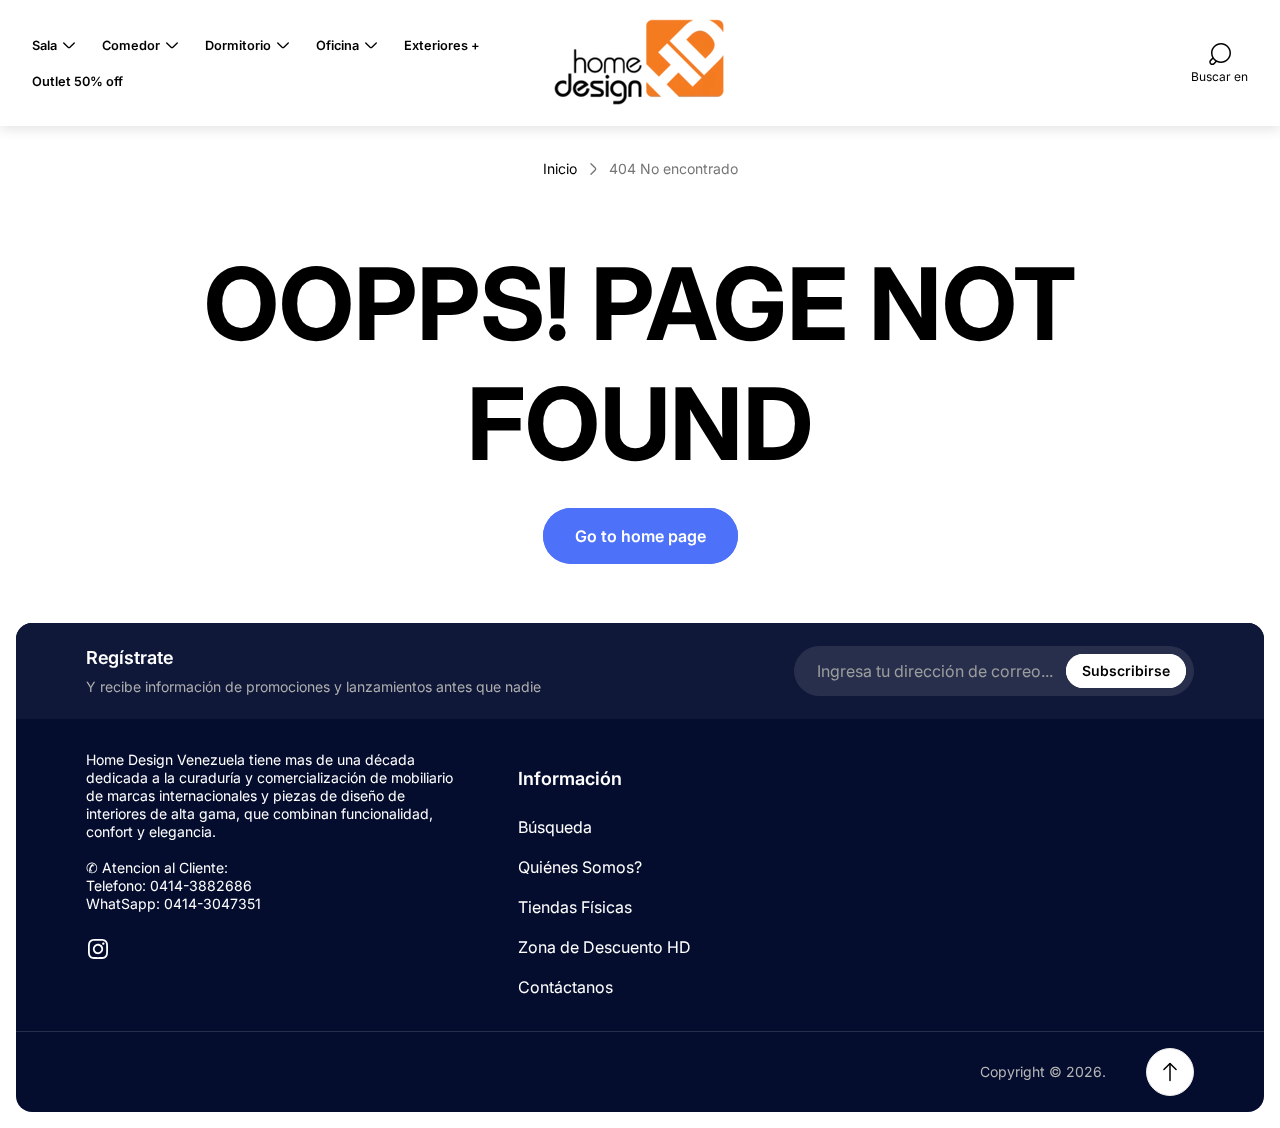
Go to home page (640, 536)
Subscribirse (1126, 670)
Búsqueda (555, 827)
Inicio (560, 168)
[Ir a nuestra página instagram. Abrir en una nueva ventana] (98, 949)
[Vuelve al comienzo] (1170, 1072)
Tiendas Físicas (575, 907)
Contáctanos (565, 987)
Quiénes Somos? (580, 867)
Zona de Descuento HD (604, 947)
